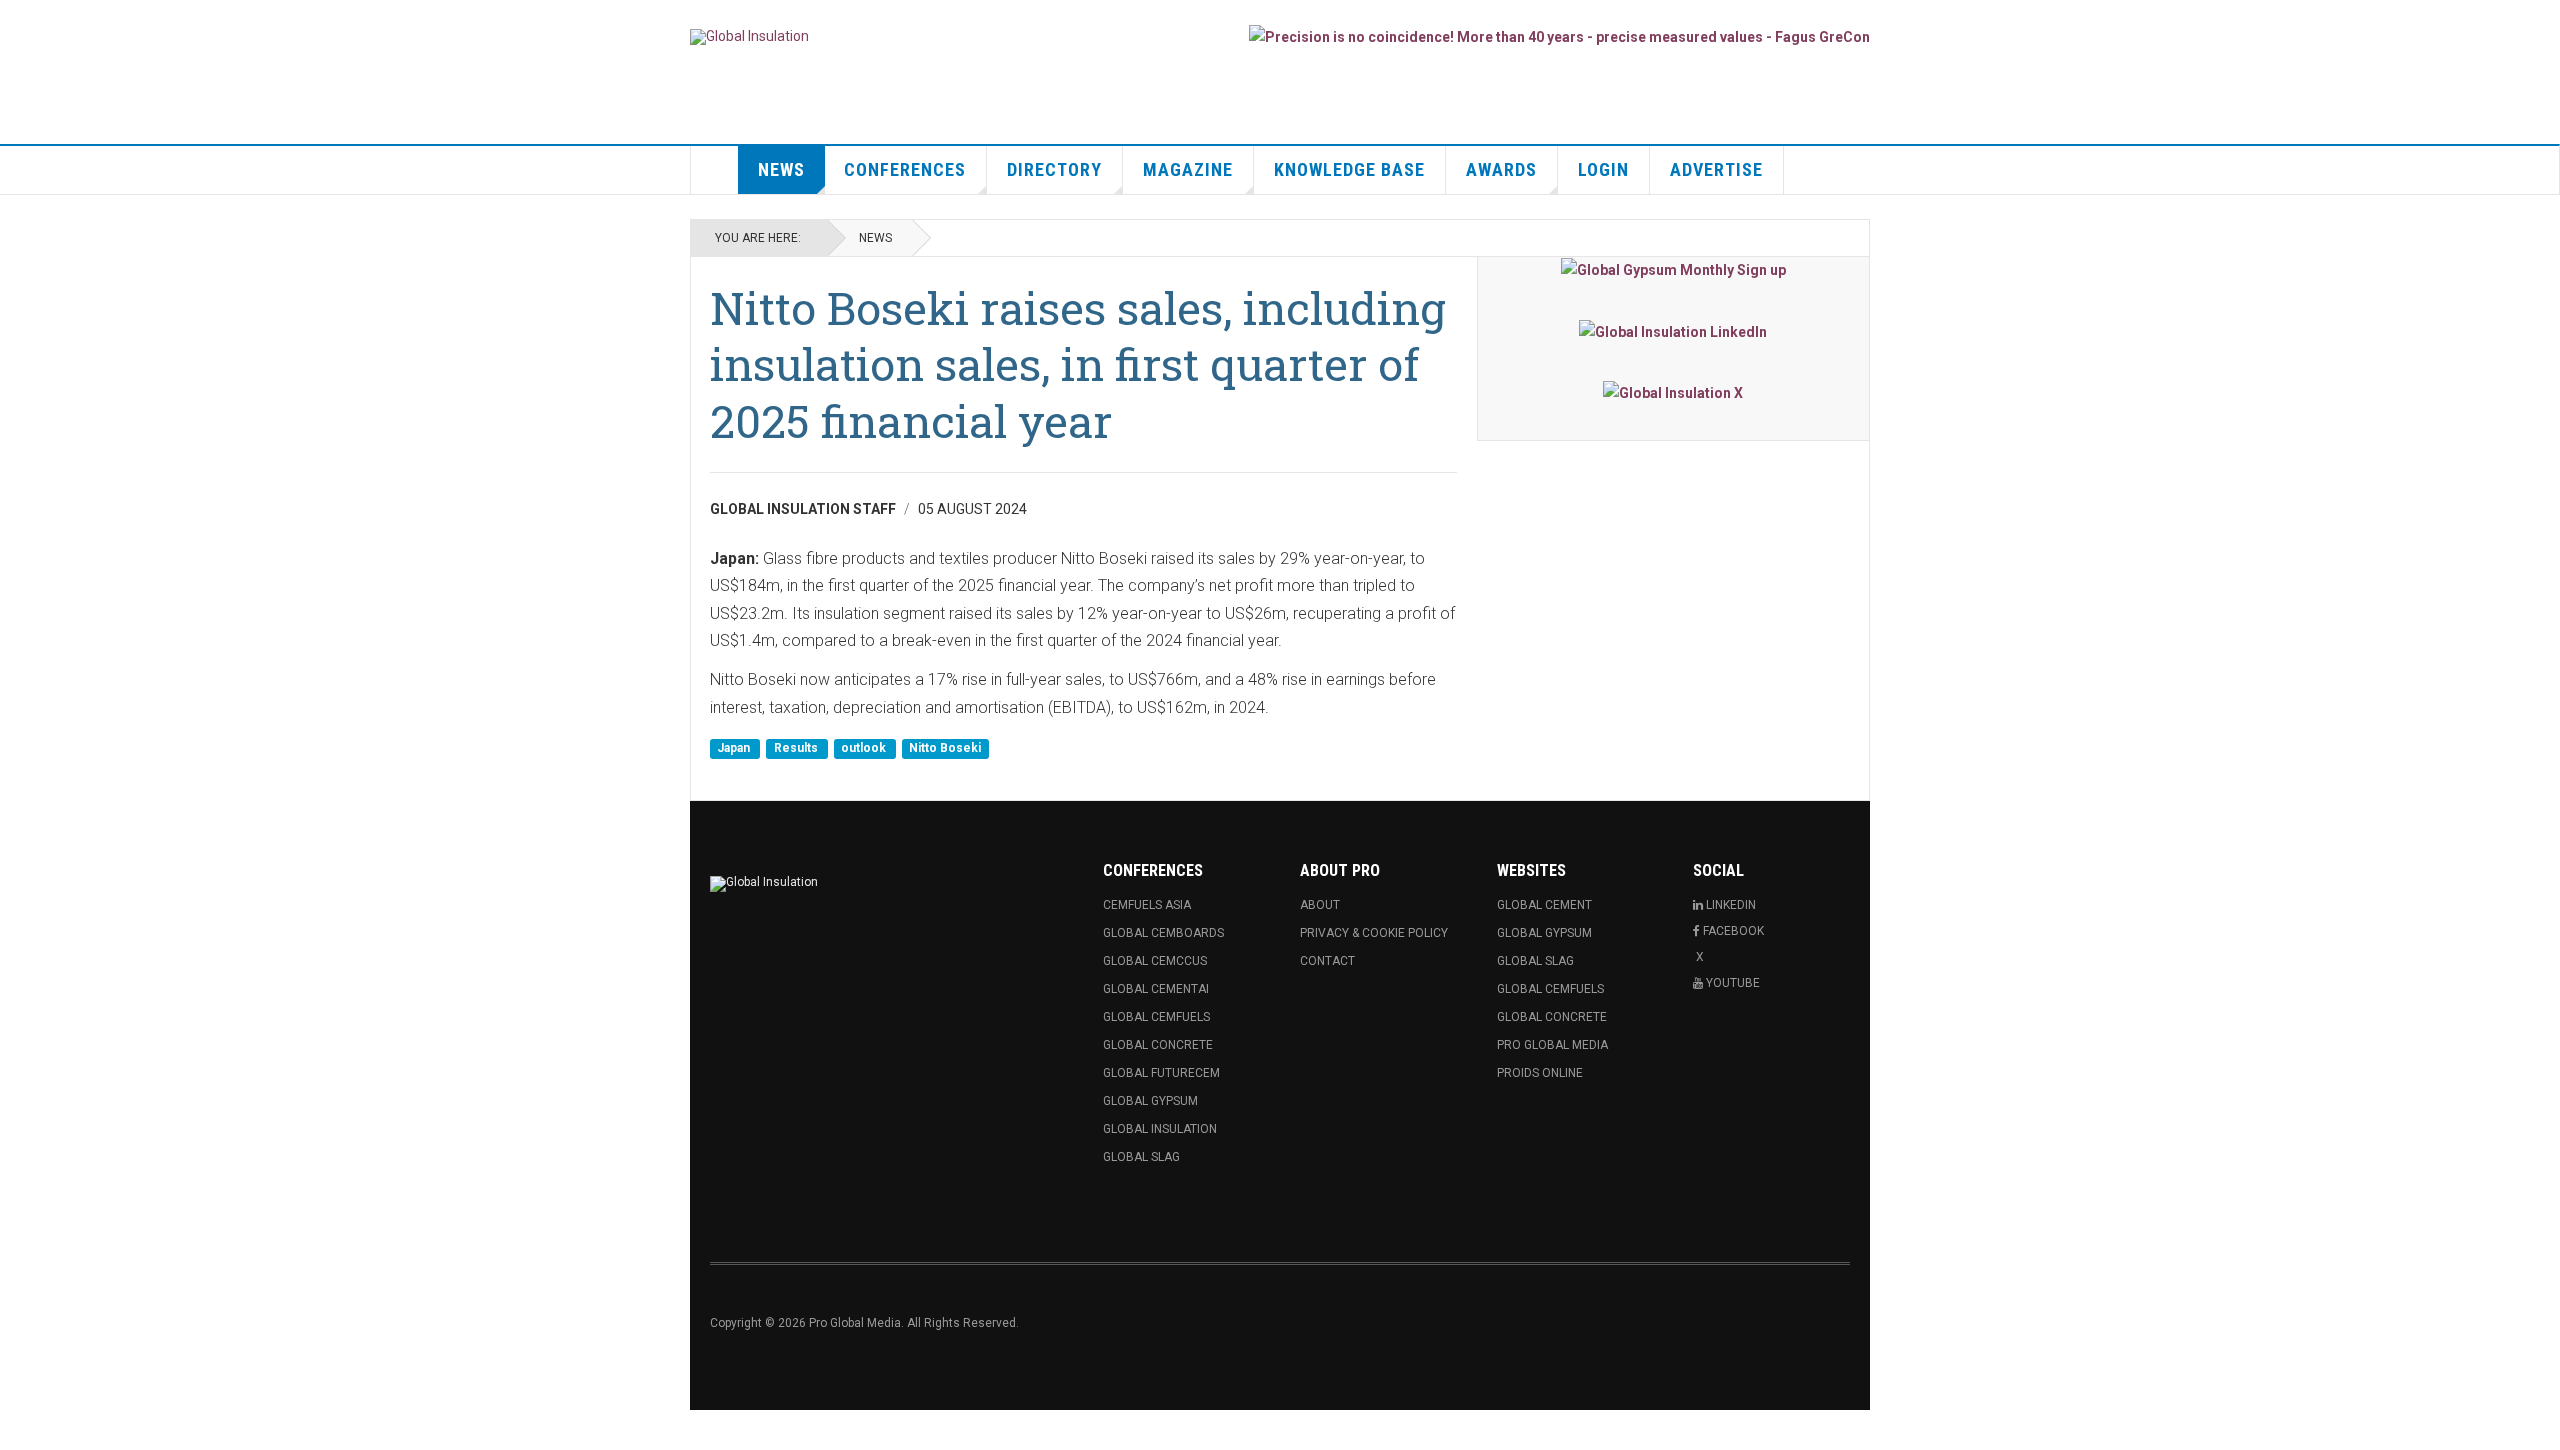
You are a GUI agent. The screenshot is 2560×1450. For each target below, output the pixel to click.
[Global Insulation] (749, 37)
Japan (735, 748)
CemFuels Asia (1147, 905)
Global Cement (1544, 905)
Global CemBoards (1163, 933)
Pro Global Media (1552, 1045)
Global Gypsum (1150, 1101)
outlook (865, 748)
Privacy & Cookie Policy (1374, 933)
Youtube (1733, 983)
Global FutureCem (1161, 1073)
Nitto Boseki (945, 748)
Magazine (1188, 169)
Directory (1054, 169)
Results (797, 748)
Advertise (1716, 169)
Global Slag (1141, 1157)
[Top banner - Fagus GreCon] (1559, 36)
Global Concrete (1158, 1045)
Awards (1501, 169)
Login (1603, 169)
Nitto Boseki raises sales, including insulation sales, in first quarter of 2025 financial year (1078, 364)
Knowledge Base (1349, 169)
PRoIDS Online (1540, 1073)
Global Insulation (1160, 1129)
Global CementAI (1156, 989)
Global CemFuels (1156, 1017)
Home (715, 170)
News (781, 169)
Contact (1327, 961)
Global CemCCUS (1155, 961)
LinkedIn (1731, 905)
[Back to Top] (19, 1430)
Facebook (1733, 931)
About (1320, 905)
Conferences (905, 169)
